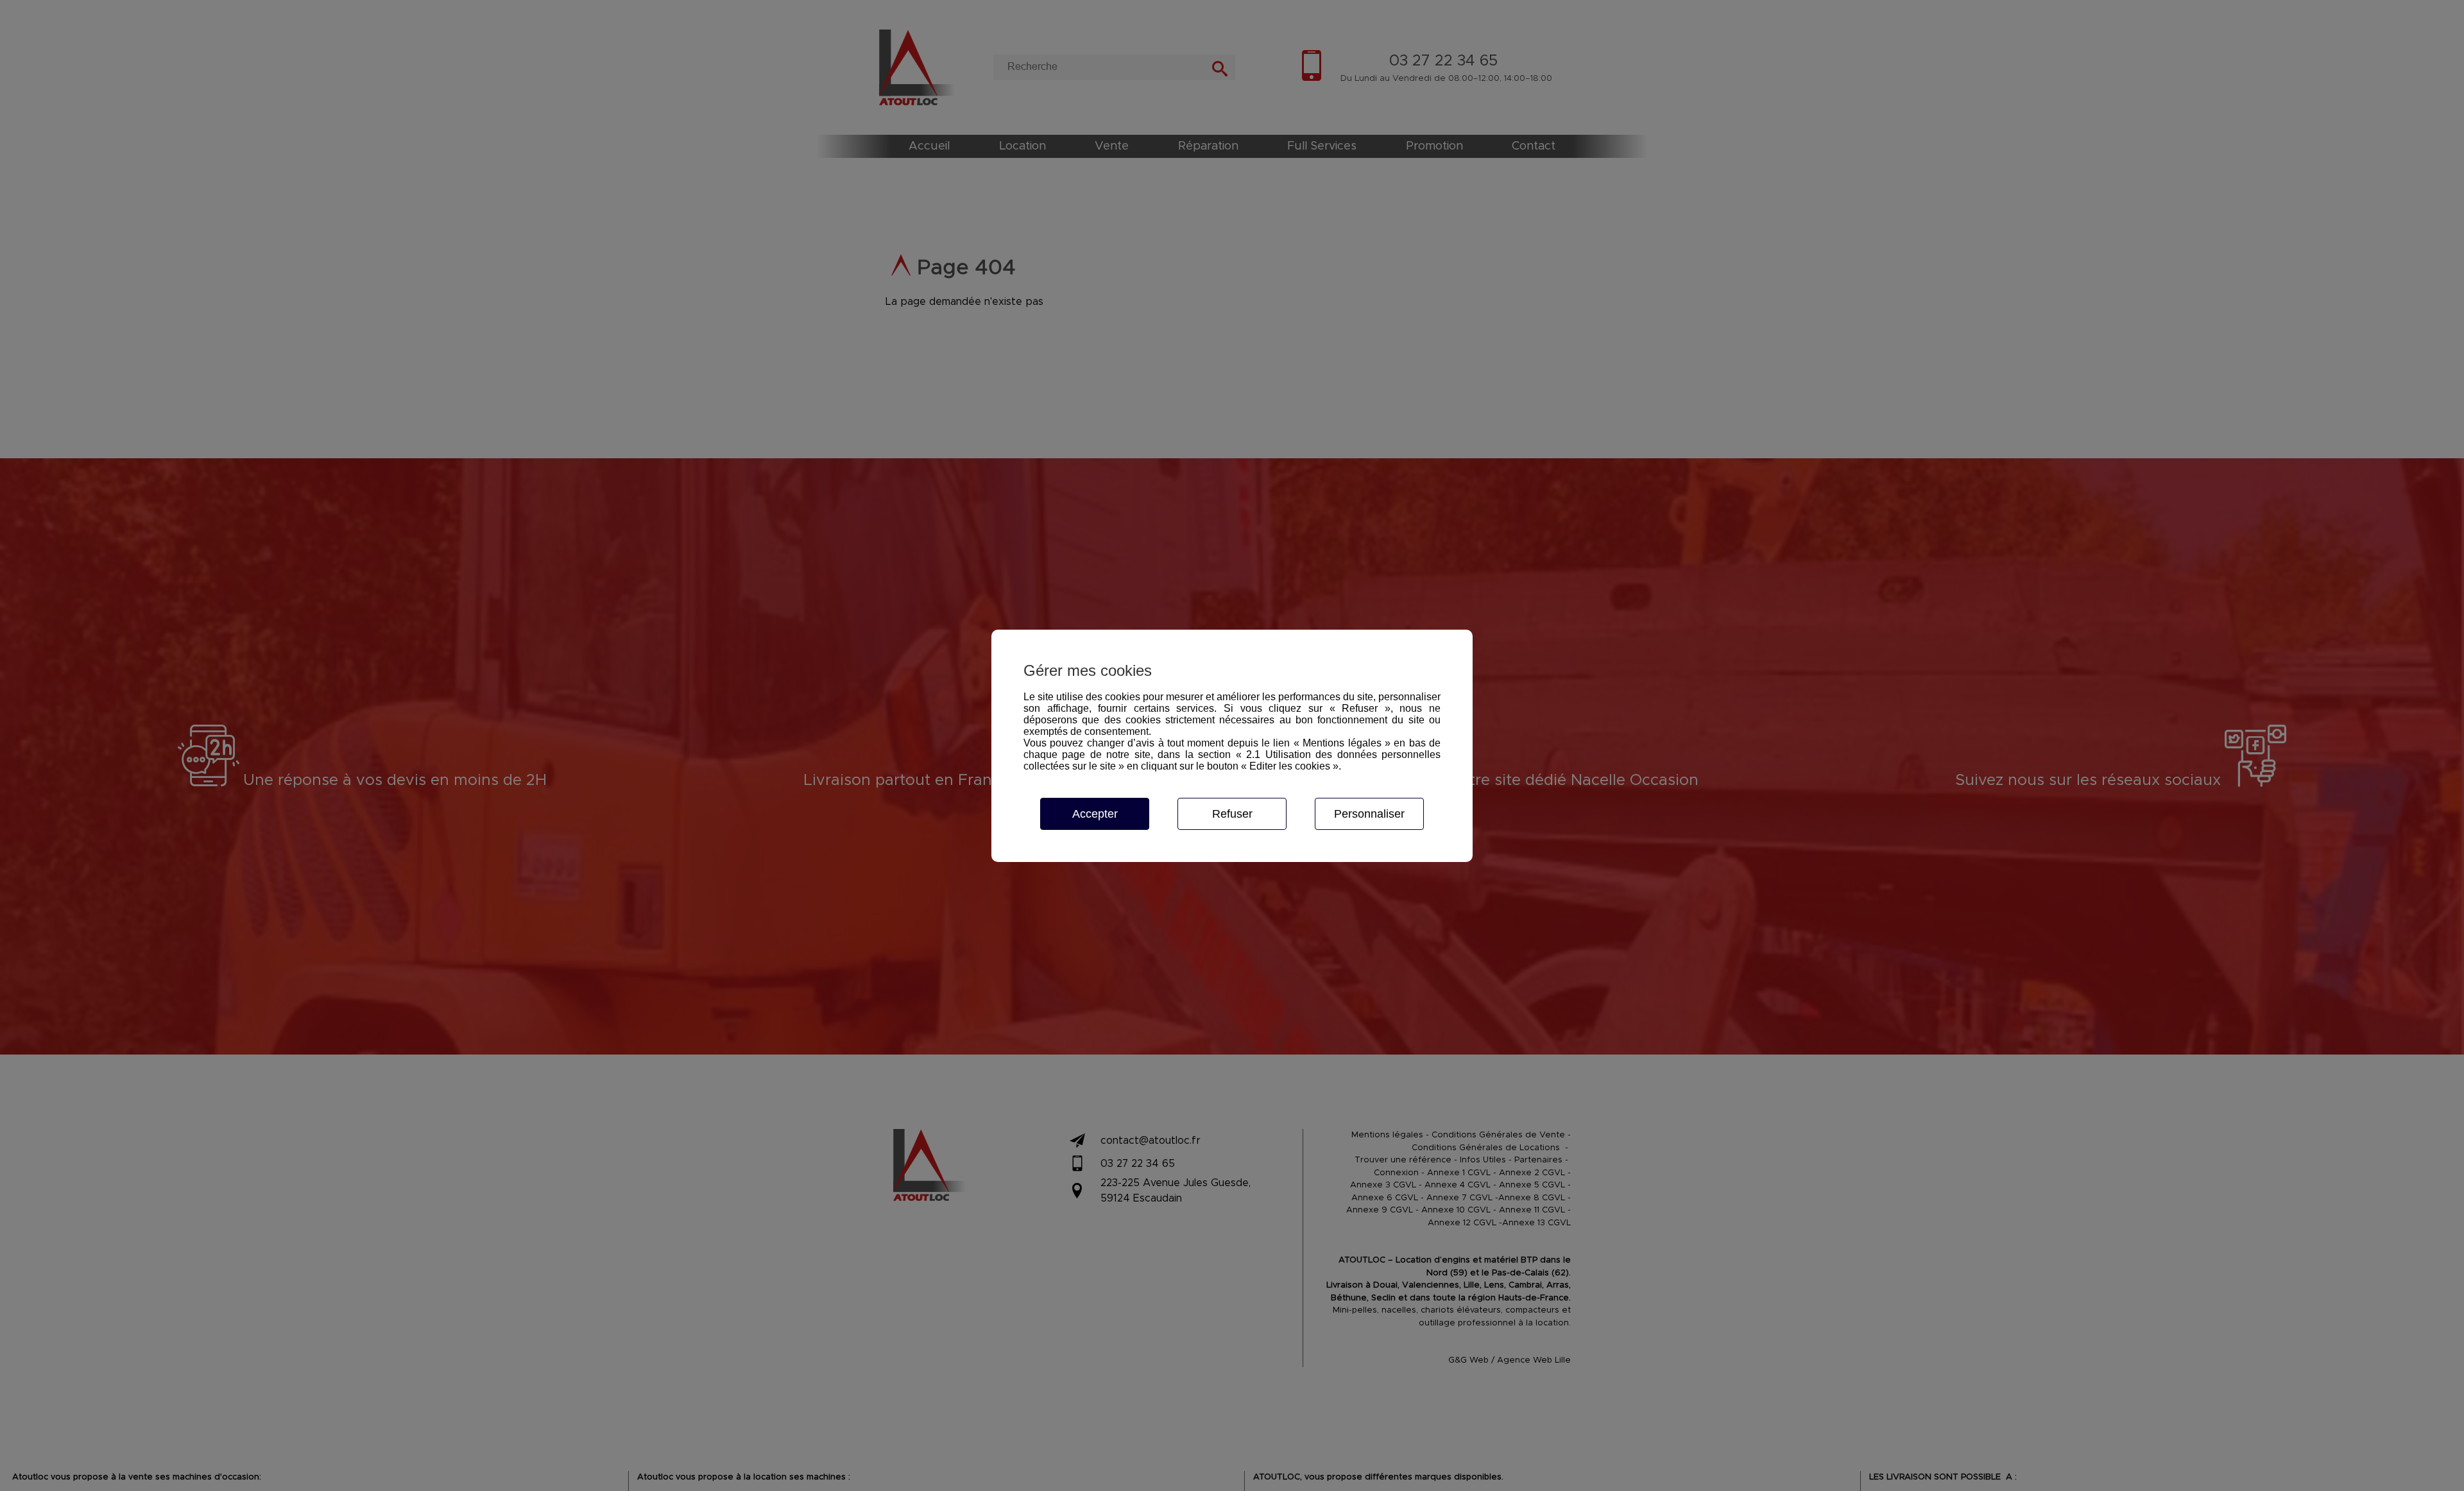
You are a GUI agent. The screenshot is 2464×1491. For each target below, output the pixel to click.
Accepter (1095, 814)
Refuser (1232, 814)
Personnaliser (1369, 814)
